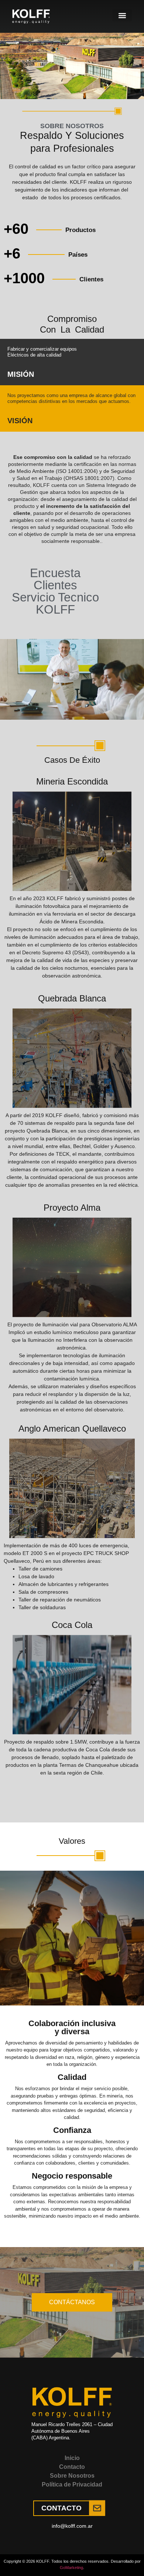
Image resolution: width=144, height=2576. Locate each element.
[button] (122, 15)
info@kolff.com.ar (72, 2526)
